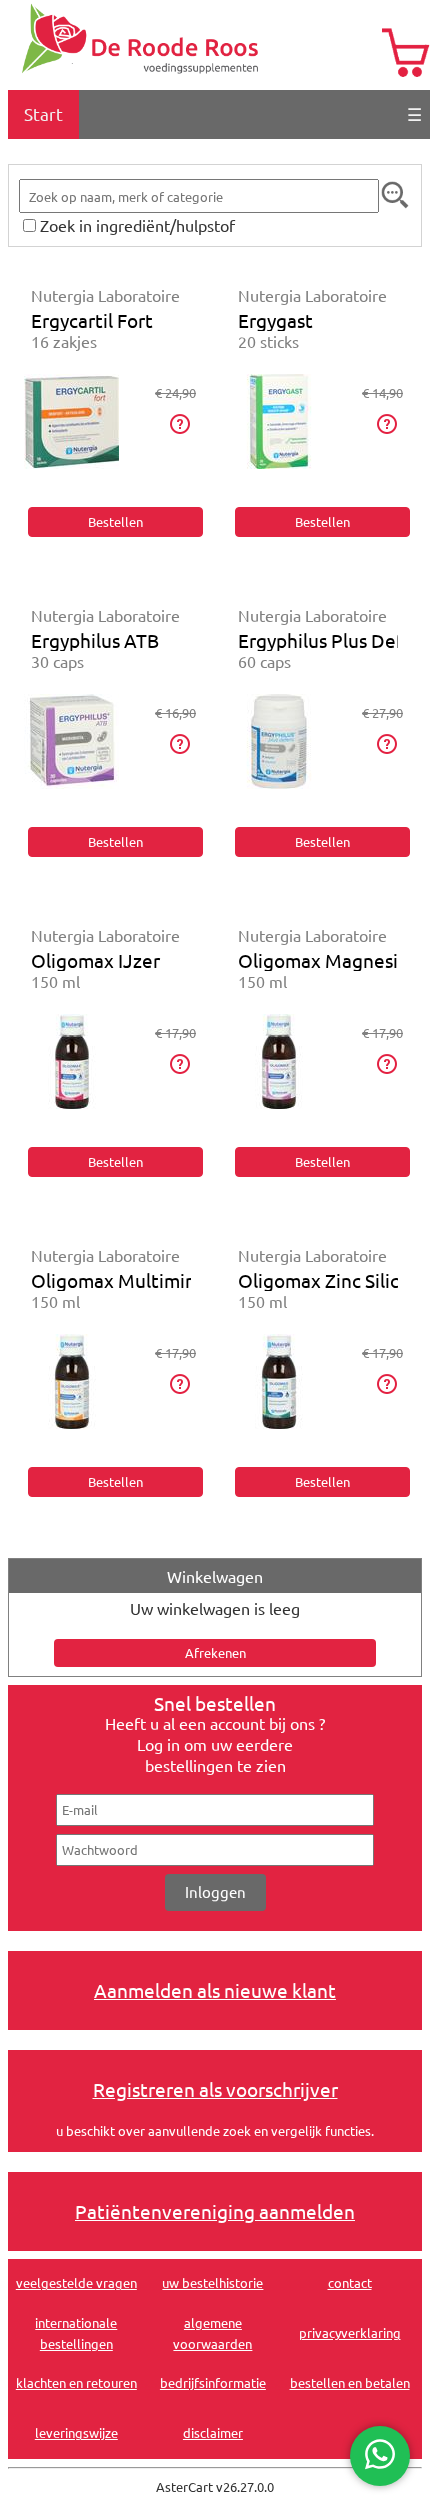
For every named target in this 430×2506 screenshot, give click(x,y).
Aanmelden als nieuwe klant (215, 1990)
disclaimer (213, 2432)
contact (350, 2282)
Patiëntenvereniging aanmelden (215, 2211)
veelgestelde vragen (76, 2282)
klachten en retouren (76, 2382)
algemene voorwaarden (212, 2333)
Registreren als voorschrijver (215, 2089)
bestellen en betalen (350, 2382)
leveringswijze (76, 2432)
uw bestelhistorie (212, 2282)
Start (43, 113)
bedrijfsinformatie (213, 2382)
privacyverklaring (350, 2332)
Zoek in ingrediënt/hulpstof (137, 225)
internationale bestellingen (76, 2333)
